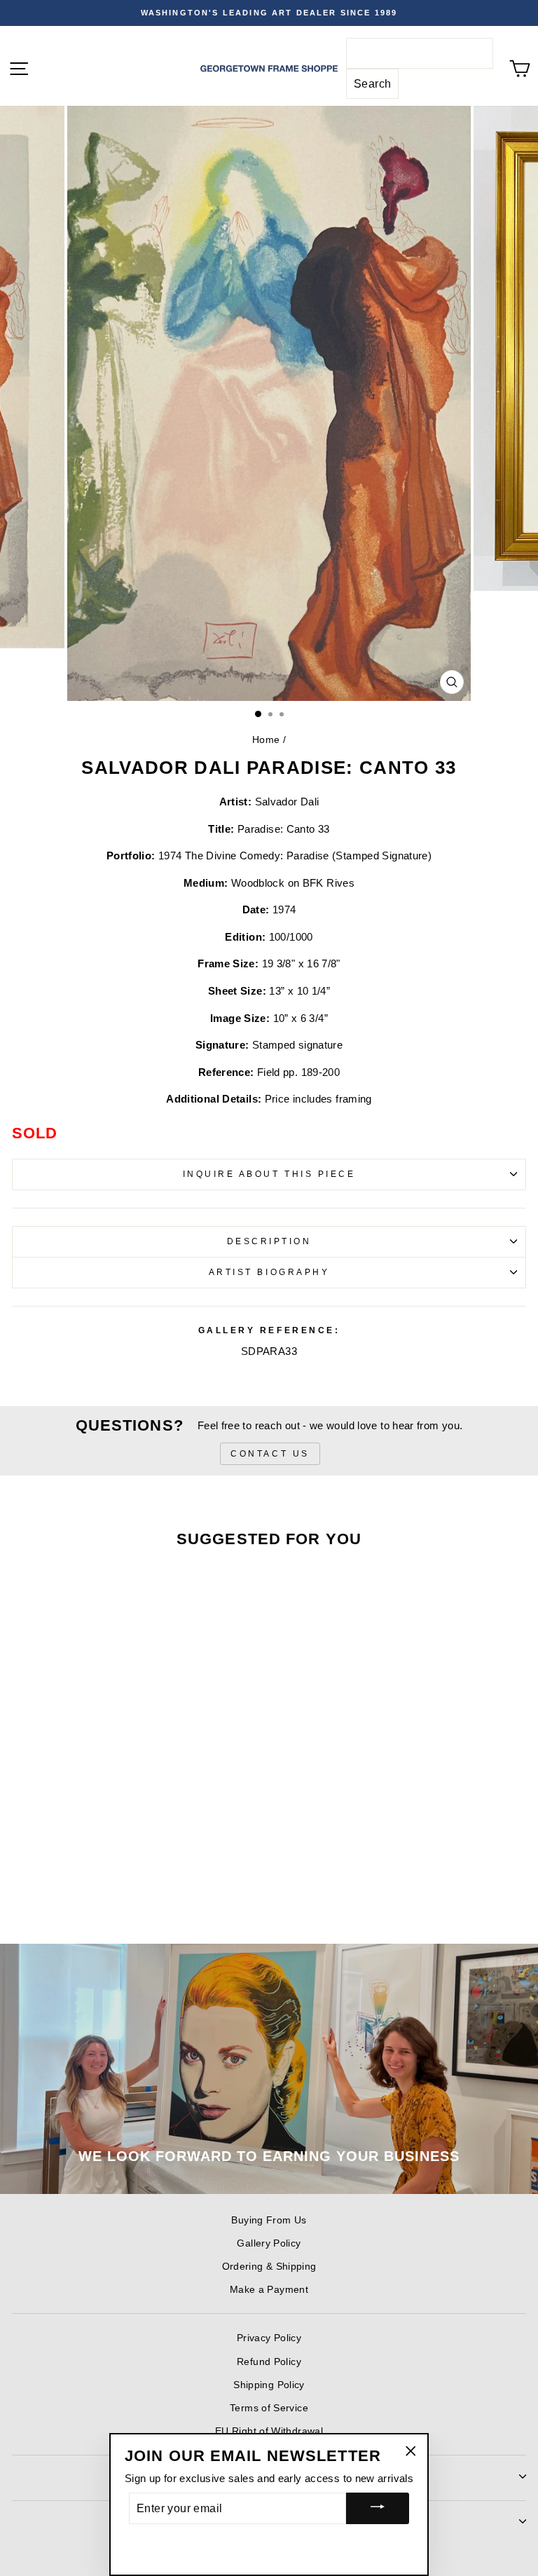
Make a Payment (269, 2290)
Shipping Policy (269, 2385)
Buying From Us (269, 2220)
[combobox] (420, 53)
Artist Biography (269, 1272)
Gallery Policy (269, 2243)
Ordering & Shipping (269, 2267)
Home (266, 740)
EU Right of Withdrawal (269, 2431)
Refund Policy (269, 2362)
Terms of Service (269, 2408)
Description (269, 1241)
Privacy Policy (269, 2338)
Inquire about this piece (269, 1174)
